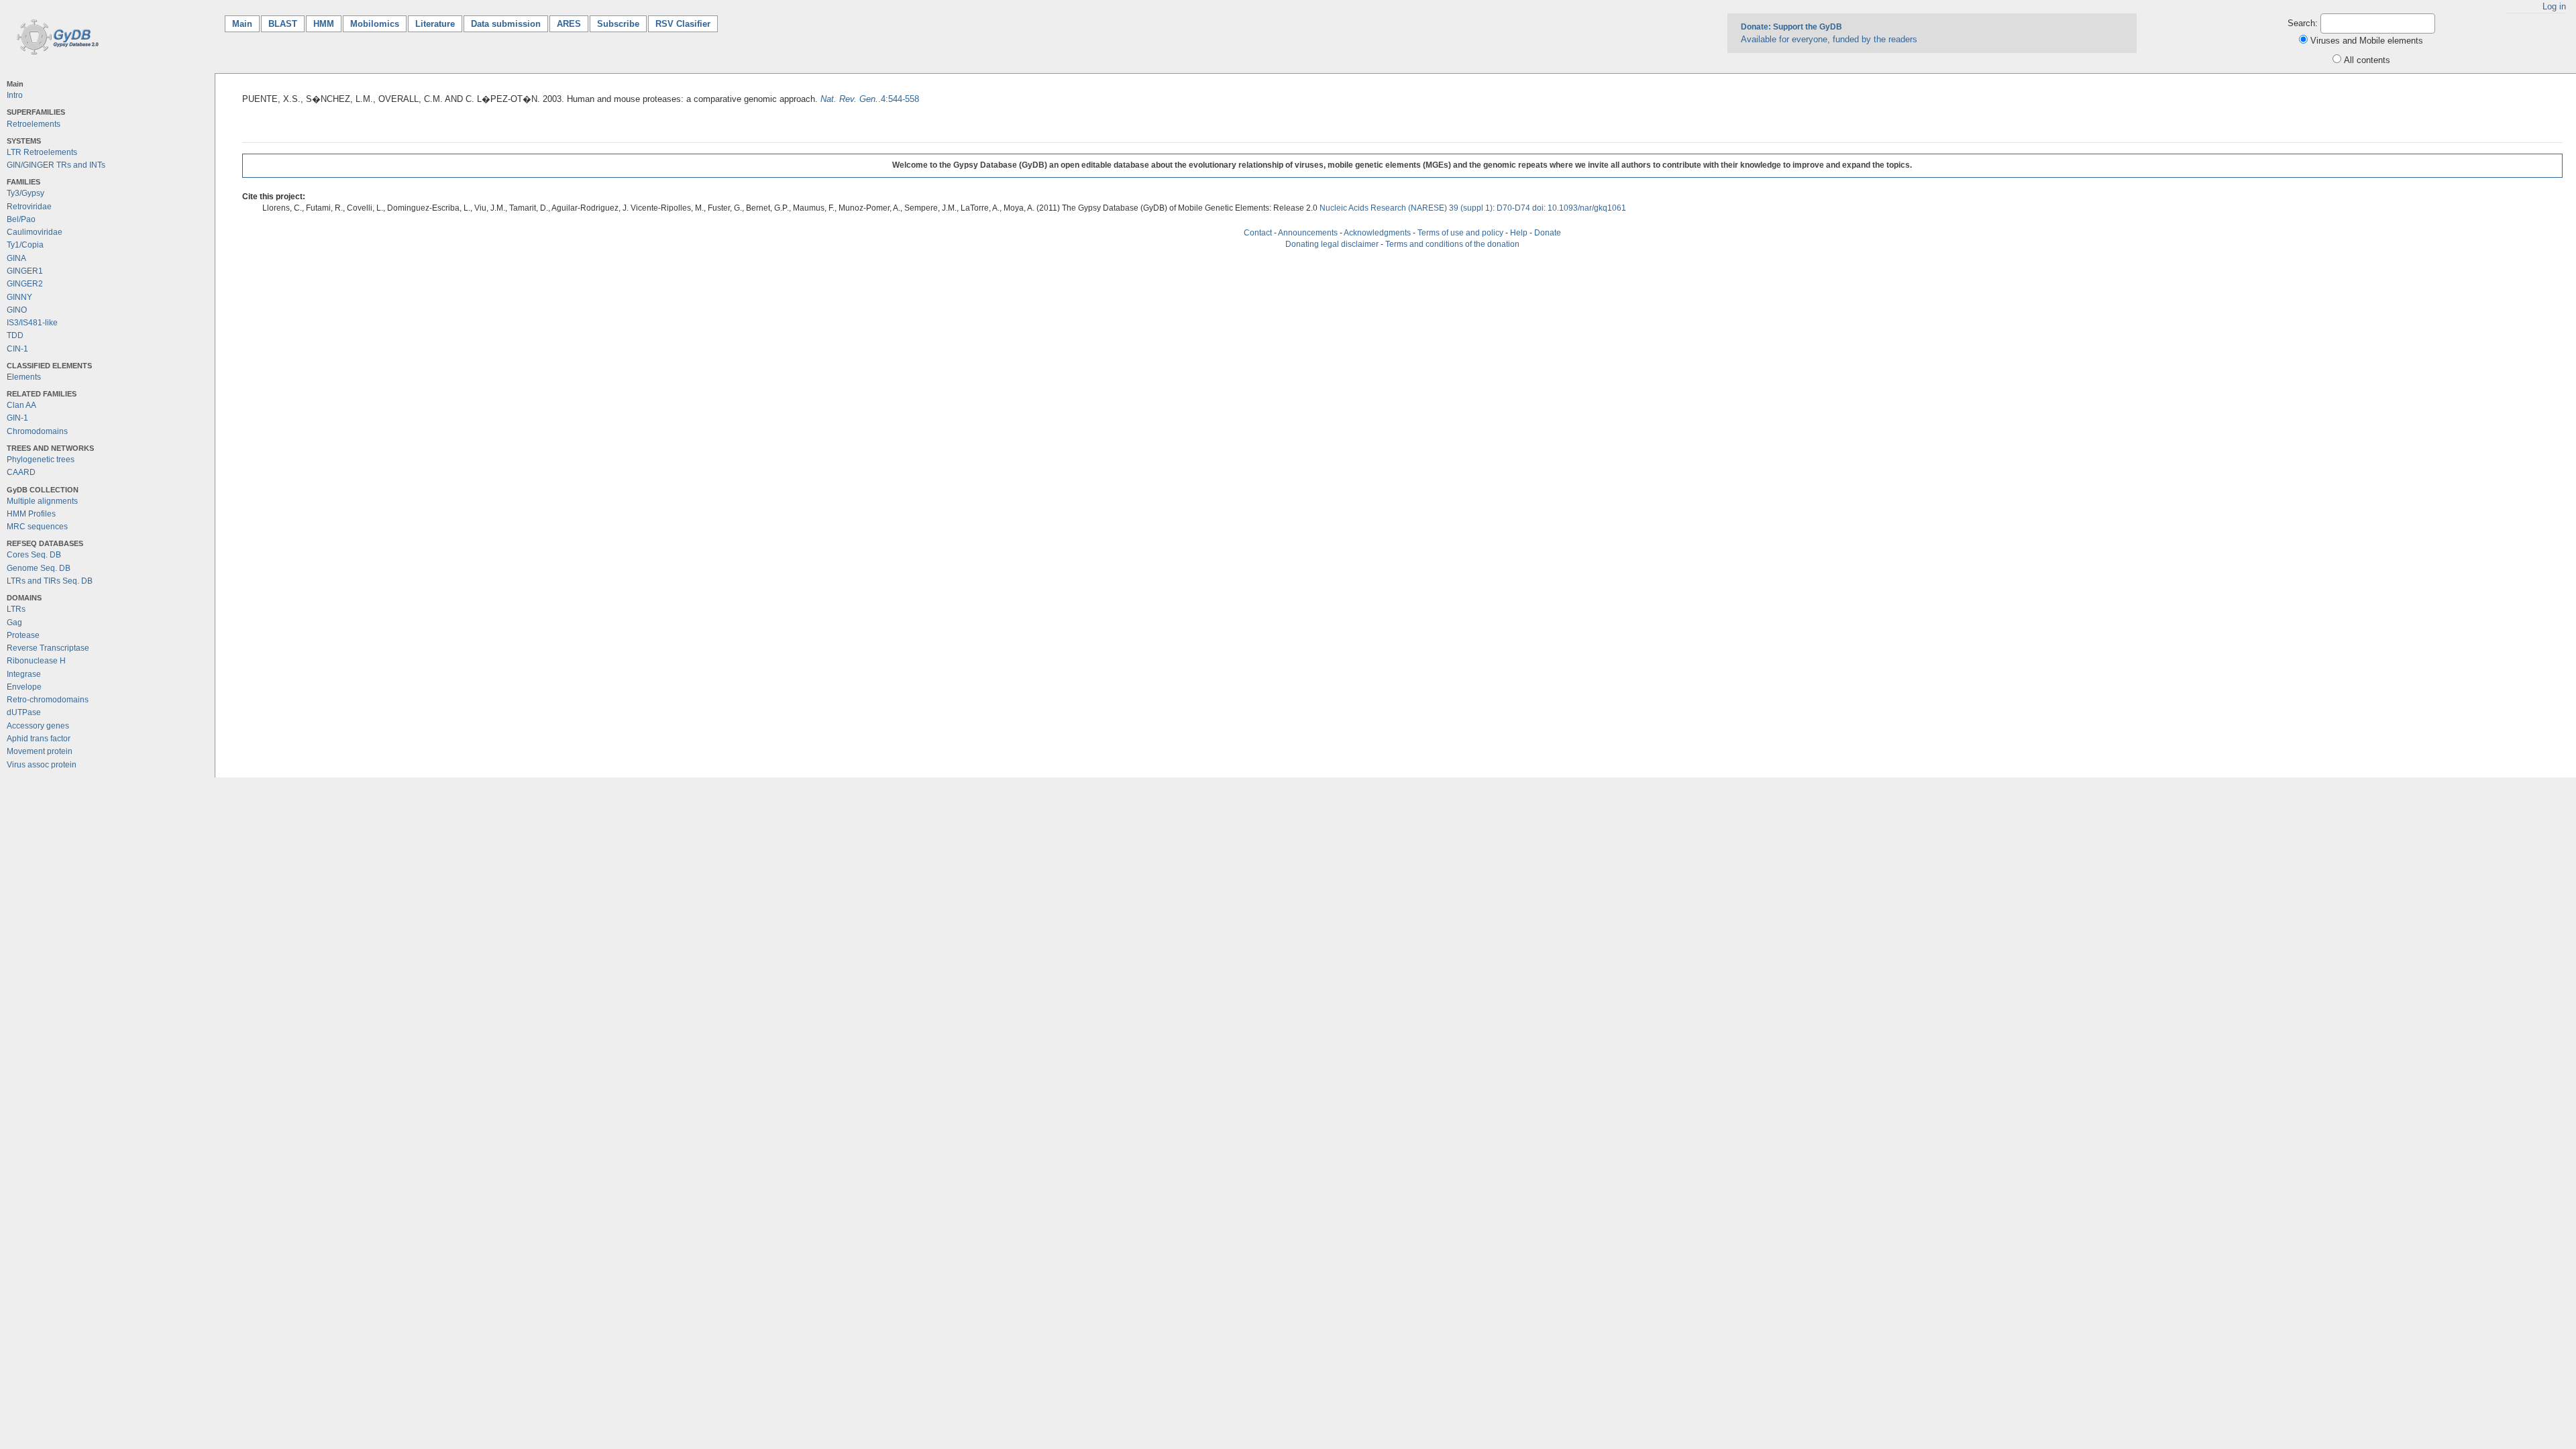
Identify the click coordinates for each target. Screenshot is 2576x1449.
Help (1519, 233)
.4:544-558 (870, 99)
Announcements (1308, 233)
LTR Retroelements (42, 152)
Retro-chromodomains (48, 700)
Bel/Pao (21, 219)
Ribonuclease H (36, 661)
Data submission (506, 24)
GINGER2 (25, 284)
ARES (569, 24)
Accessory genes (38, 726)
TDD (15, 335)
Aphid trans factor (39, 739)
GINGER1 (25, 271)
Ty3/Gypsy (25, 193)
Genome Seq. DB (39, 568)
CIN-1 (17, 349)
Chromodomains (37, 431)
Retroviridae (29, 207)
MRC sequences (37, 527)
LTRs (16, 609)
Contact (1258, 233)
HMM (324, 24)
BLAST (283, 24)
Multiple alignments (42, 501)
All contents (2367, 60)
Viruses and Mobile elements (2367, 41)
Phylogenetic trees (41, 460)
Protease (23, 635)
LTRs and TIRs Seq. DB (50, 581)
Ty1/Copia (25, 245)
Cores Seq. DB (34, 555)
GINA (16, 258)
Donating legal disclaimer (1332, 244)
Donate (1548, 233)
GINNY (19, 297)
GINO (17, 310)
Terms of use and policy (1460, 233)
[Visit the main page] (55, 36)
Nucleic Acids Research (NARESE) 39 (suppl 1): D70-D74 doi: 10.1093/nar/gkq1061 (1473, 208)
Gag (14, 623)
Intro (15, 95)
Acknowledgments (1377, 233)
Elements (24, 377)
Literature (435, 24)
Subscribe (618, 24)
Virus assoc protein (42, 765)
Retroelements (34, 124)
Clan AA (21, 405)
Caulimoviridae (35, 232)
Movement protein (40, 751)
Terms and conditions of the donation (1452, 244)
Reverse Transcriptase (48, 648)
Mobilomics (375, 24)
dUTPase (24, 712)
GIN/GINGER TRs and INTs (56, 165)
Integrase (24, 674)
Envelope (24, 687)
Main (246, 24)
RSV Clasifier (683, 24)
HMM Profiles (31, 514)
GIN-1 (17, 418)
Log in (2554, 6)
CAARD (21, 472)
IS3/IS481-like (32, 323)
